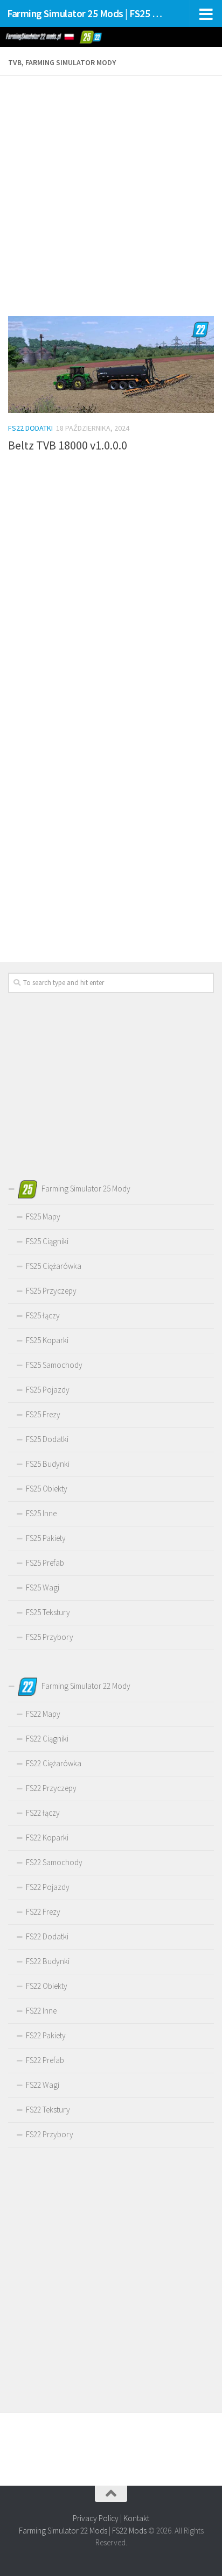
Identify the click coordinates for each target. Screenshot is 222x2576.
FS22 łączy (43, 1813)
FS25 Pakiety (46, 1538)
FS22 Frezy (43, 1912)
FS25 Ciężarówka (54, 1266)
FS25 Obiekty (47, 1489)
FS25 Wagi (43, 1587)
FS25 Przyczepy (51, 1291)
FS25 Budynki (48, 1464)
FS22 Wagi (43, 2085)
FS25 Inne (41, 1513)
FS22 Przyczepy (51, 1788)
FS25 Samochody (54, 1365)
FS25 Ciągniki (47, 1241)
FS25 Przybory (50, 1637)
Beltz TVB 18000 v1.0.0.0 (68, 445)
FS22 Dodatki (30, 428)
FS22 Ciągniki (47, 1739)
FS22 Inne (41, 2011)
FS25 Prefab (45, 1563)
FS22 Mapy (43, 1714)
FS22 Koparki (47, 1838)
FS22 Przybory (50, 2134)
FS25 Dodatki (47, 1439)
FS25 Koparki (47, 1340)
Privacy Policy (96, 2518)
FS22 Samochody (54, 1862)
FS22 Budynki (48, 1961)
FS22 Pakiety (46, 2035)
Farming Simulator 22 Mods (63, 2531)
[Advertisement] (111, 197)
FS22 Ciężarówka (54, 1763)
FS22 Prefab (45, 2060)
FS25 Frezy (43, 1414)
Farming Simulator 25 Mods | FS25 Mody (87, 13)
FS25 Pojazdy (48, 1390)
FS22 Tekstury (48, 2110)
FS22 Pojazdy (48, 1887)
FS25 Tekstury (48, 1612)
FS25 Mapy (43, 1216)
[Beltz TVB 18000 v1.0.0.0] (111, 365)
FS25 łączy (43, 1315)
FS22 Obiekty (47, 1986)
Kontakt (136, 2518)
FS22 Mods (129, 2531)
